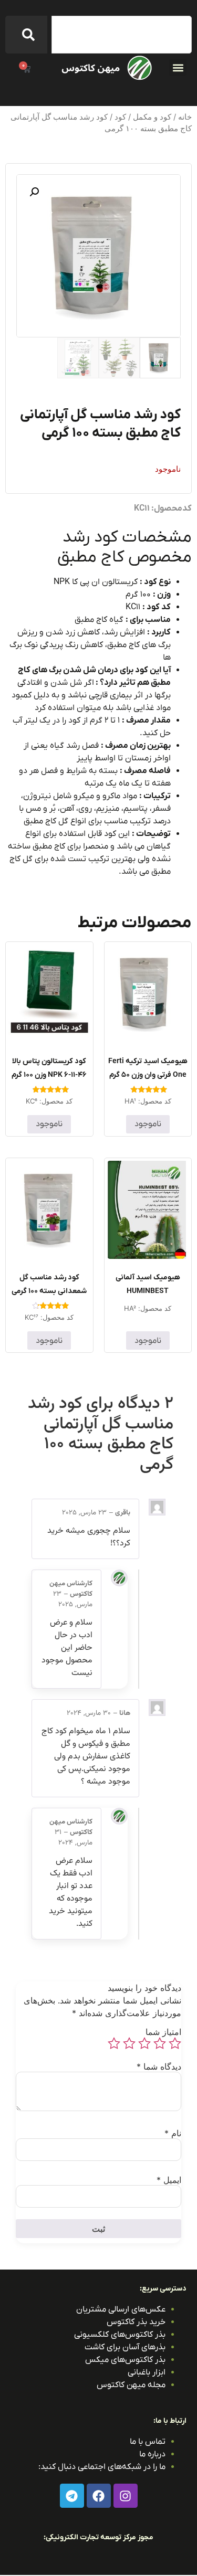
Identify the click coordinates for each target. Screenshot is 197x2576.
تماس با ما (148, 2442)
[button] (178, 67)
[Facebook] (99, 2496)
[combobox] (122, 35)
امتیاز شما (163, 2032)
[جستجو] (26, 35)
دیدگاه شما (159, 2066)
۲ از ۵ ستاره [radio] (160, 2043)
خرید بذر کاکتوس (136, 2322)
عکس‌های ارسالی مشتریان (121, 2309)
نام (173, 2133)
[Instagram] (126, 2496)
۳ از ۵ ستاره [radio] (144, 2043)
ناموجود (148, 1124)
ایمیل (169, 2180)
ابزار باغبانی (147, 2372)
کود (120, 117)
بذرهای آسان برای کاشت (125, 2347)
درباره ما (152, 2454)
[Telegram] (72, 2496)
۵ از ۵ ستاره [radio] (114, 2043)
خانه (185, 117)
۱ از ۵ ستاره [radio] (175, 2043)
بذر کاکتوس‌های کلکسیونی (120, 2335)
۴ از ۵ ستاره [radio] (129, 2043)
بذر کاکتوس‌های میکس (125, 2360)
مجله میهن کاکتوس (131, 2385)
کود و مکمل (152, 117)
